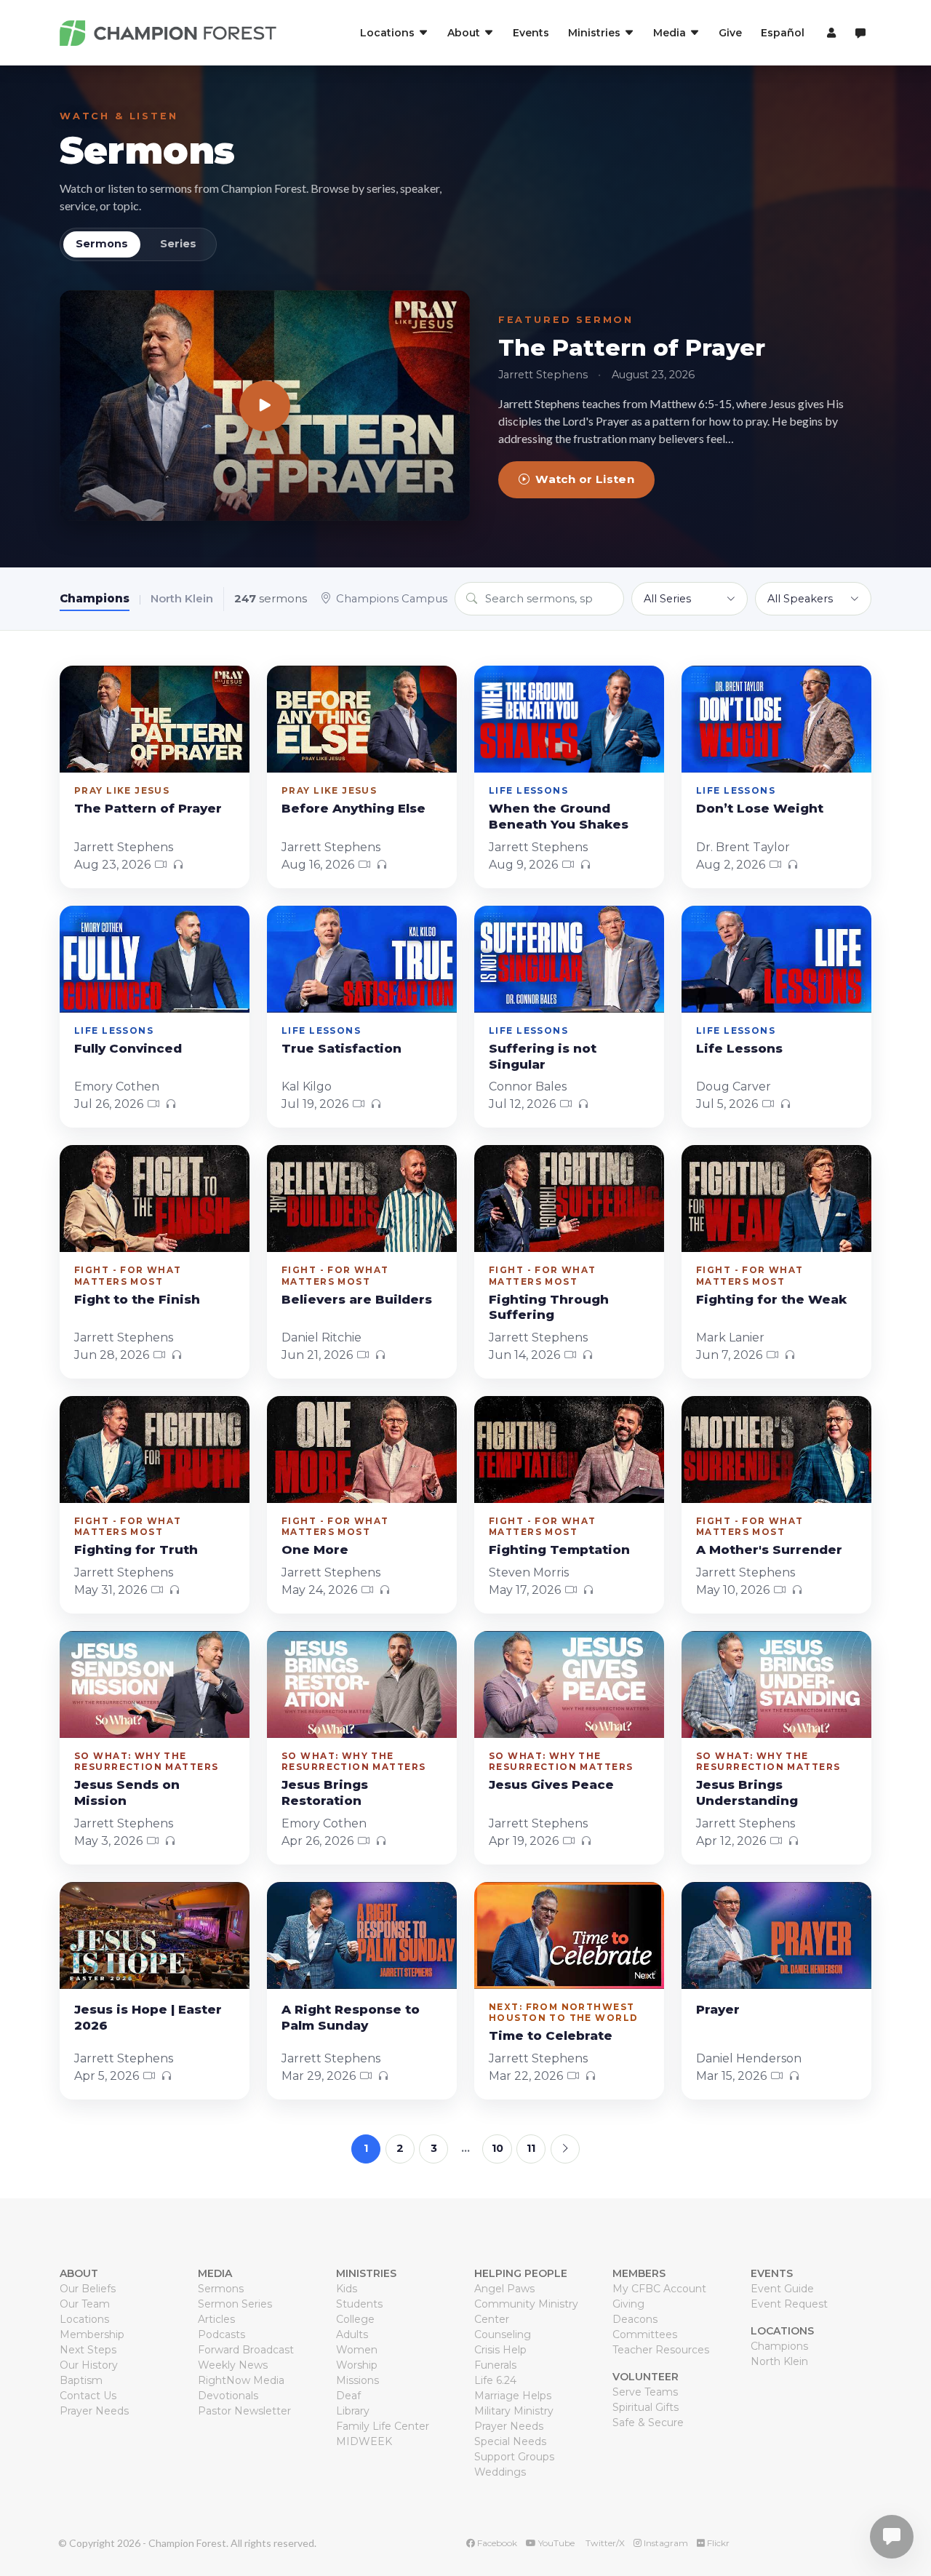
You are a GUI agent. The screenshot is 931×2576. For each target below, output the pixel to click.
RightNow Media (241, 2380)
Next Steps (88, 2350)
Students (359, 2304)
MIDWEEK (364, 2441)
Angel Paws (504, 2289)
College (355, 2319)
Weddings (500, 2472)
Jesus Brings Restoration (325, 1793)
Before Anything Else (353, 808)
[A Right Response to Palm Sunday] (362, 1935)
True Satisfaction (341, 1048)
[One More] (362, 1450)
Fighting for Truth (136, 1550)
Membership (92, 2334)
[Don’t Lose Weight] (776, 719)
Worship (357, 2365)
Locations (84, 2319)
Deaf (348, 2396)
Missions (357, 2380)
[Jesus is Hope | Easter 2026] (155, 1935)
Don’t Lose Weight (760, 808)
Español (783, 33)
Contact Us (88, 2396)
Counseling (503, 2334)
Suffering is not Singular (543, 1056)
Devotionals (228, 2396)
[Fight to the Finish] (155, 1199)
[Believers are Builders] (362, 1199)
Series (178, 244)
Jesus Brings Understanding (747, 1793)
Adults (352, 2334)
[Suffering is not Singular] (569, 959)
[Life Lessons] (776, 959)
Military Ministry (514, 2411)
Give (730, 33)
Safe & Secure (648, 2423)
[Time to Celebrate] (569, 1935)
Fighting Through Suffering (549, 1307)
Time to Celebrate (551, 2035)
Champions (95, 598)
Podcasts (221, 2334)
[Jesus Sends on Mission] (155, 1684)
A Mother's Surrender (769, 1550)
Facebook (496, 2543)
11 (531, 2148)
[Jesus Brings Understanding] (776, 1684)
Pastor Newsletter (244, 2411)
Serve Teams (645, 2392)
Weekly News (233, 2365)
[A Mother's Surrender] (776, 1450)
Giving (628, 2304)
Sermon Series (235, 2304)
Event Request (789, 2304)
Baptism (81, 2380)
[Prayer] (776, 1935)
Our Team (85, 2304)
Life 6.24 (495, 2380)
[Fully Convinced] (155, 959)
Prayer (718, 2009)
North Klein (182, 598)
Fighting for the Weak (771, 1299)
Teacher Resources (661, 2350)
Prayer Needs (94, 2411)
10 (498, 2148)
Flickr (717, 2543)
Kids (347, 2289)
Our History (89, 2365)
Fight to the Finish (137, 1299)
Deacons (635, 2319)
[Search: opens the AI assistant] (860, 33)
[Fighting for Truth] (155, 1450)
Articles (216, 2319)
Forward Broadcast (246, 2350)
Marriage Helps (513, 2396)
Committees (645, 2334)
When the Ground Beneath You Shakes (559, 816)
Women (357, 2350)
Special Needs (510, 2441)
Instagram (665, 2543)
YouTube (555, 2543)
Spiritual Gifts (646, 2407)
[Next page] (565, 2149)
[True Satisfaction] (362, 959)
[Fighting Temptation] (569, 1450)
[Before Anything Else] (362, 719)
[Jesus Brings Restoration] (362, 1684)
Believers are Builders (357, 1299)
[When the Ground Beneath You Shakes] (569, 719)
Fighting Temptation (559, 1550)
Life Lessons (739, 1048)
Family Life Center (383, 2426)
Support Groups (514, 2457)
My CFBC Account (659, 2289)
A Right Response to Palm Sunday (351, 2017)
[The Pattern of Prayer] (265, 406)
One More (315, 1550)
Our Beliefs (88, 2289)
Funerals (495, 2365)
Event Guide (782, 2289)
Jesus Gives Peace (551, 1785)
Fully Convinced (128, 1048)
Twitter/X (604, 2543)
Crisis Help (500, 2350)
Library (353, 2411)
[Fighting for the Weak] (776, 1199)
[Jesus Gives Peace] (569, 1684)
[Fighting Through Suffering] (569, 1199)
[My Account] (830, 33)
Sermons (147, 150)
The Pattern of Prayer (632, 348)
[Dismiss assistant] (910, 2514)
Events (531, 33)
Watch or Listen (585, 479)
